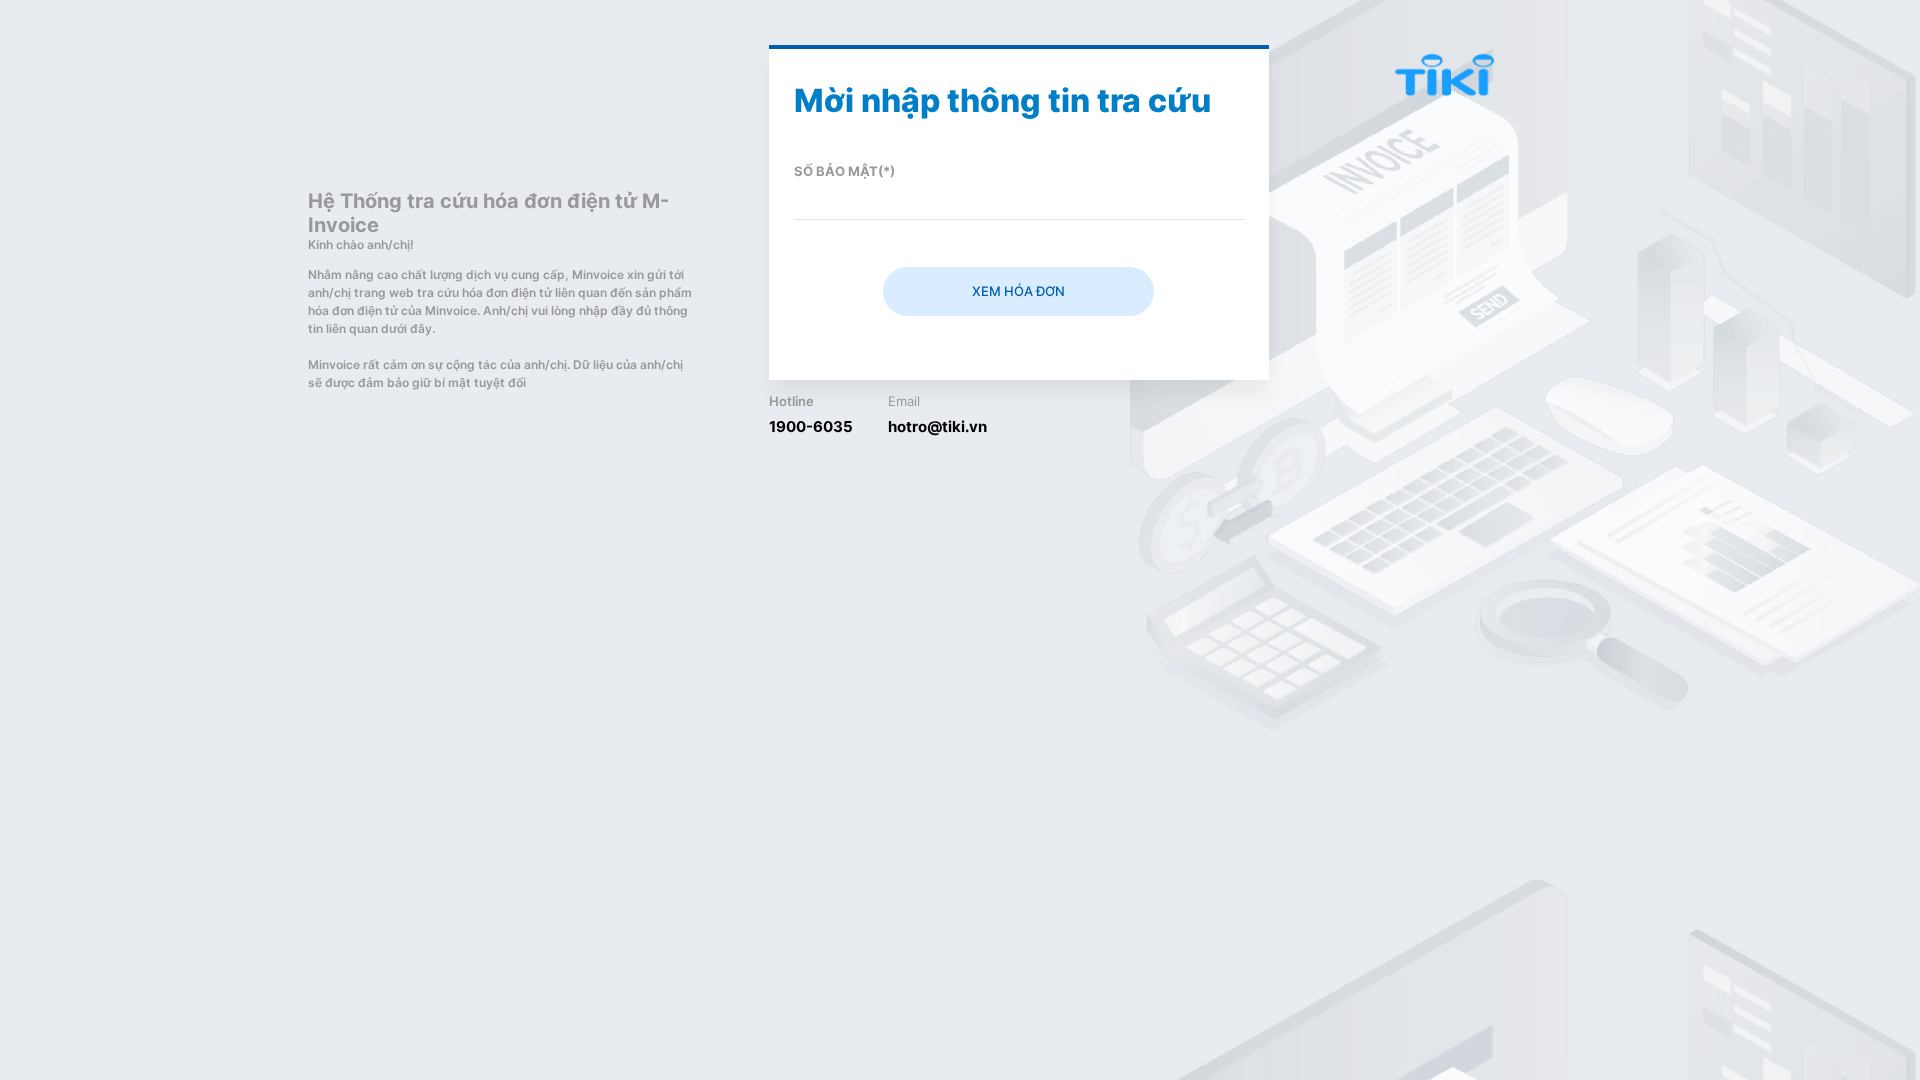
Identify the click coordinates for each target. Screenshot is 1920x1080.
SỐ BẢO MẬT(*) (844, 171)
